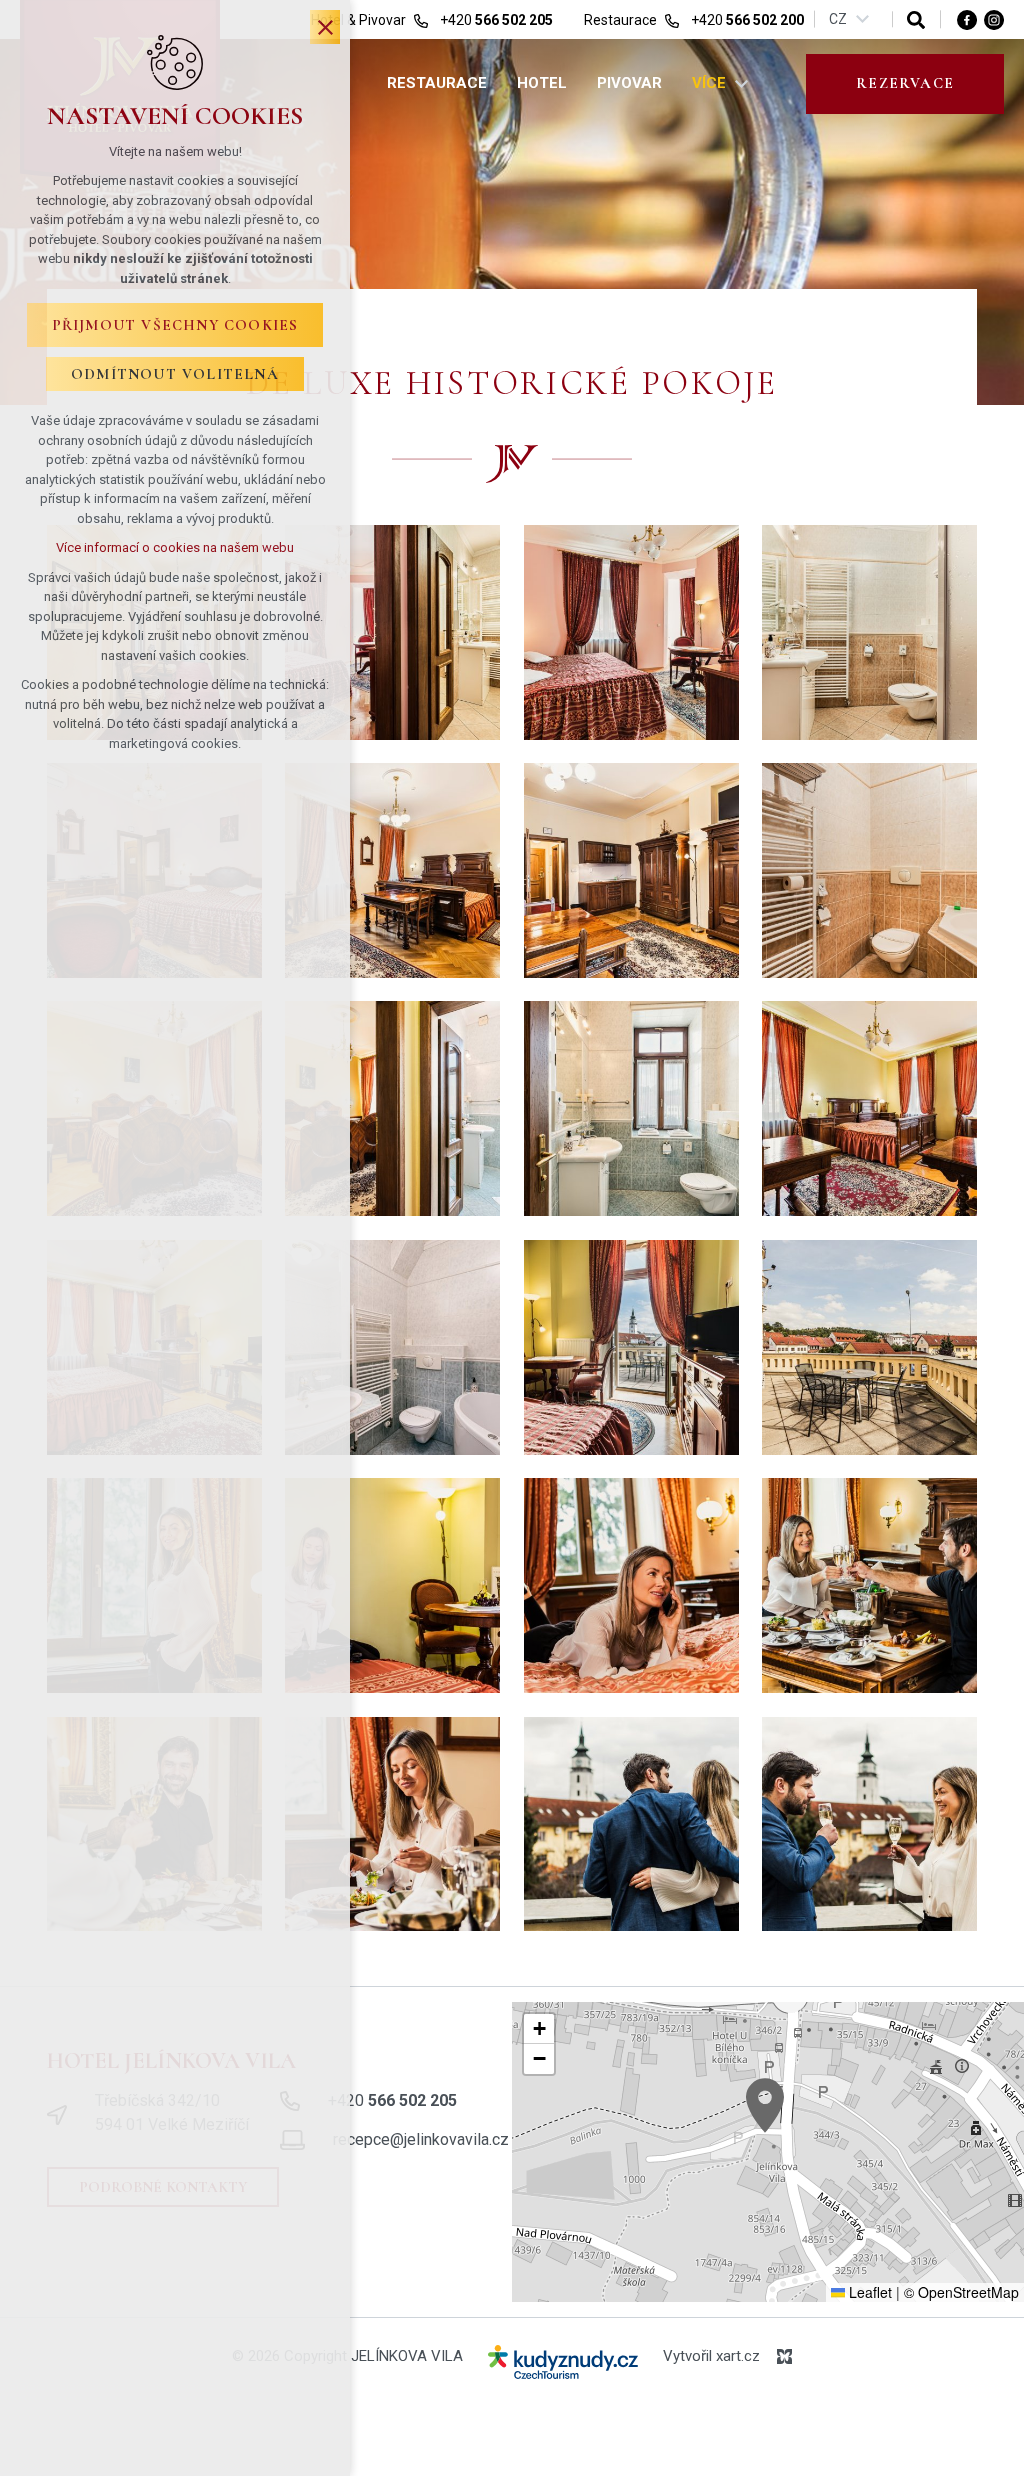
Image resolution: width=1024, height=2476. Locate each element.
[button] (765, 2105)
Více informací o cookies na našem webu (175, 547)
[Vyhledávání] (916, 19)
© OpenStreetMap (961, 2292)
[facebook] (967, 19)
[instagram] (994, 19)
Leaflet (868, 2292)
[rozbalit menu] (741, 83)
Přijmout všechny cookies (175, 325)
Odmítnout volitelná (175, 374)
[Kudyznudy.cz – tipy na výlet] (563, 2366)
